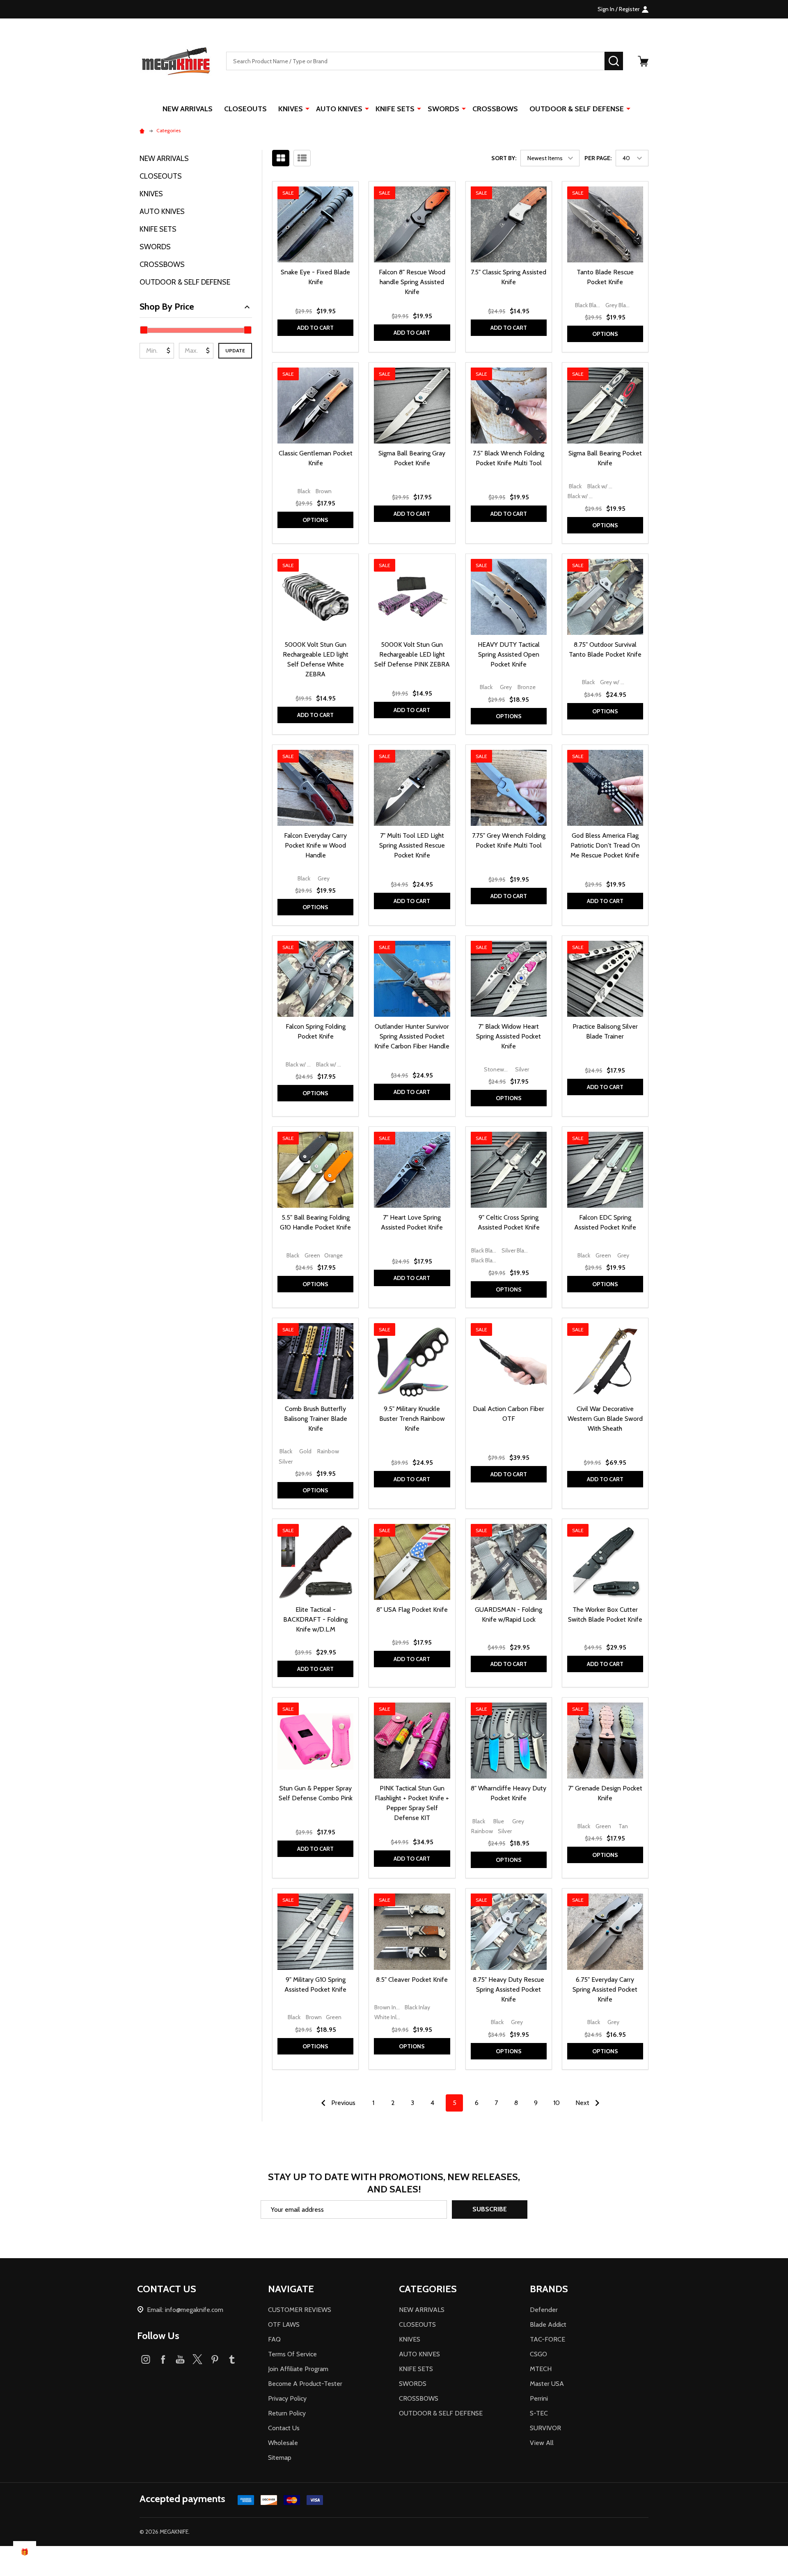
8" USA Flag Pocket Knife (412, 1610)
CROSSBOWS (495, 109)
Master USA (547, 2384)
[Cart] (643, 61)
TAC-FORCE (547, 2339)
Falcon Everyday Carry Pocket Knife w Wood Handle (315, 845)
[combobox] (415, 61)
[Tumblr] (232, 2359)
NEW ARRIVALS (188, 109)
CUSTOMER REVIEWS (300, 2310)
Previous (342, 2103)
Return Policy (287, 2413)
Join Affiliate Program (298, 2369)
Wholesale (283, 2443)
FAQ (274, 2339)
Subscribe (490, 2209)
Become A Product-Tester (305, 2384)
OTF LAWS (284, 2324)
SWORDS (443, 109)
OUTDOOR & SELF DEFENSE (577, 109)
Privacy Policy (287, 2398)
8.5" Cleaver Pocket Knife (412, 1980)
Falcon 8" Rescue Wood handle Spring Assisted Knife (412, 282)
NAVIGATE (291, 2289)
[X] (197, 2359)
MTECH (541, 2369)
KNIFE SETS (395, 109)
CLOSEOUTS (245, 109)
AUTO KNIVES (339, 109)
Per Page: (598, 158)
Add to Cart (315, 328)
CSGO (538, 2354)
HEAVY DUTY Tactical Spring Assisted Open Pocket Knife (509, 654)
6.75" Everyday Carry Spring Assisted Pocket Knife (605, 1989)
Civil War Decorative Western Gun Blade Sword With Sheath (605, 1419)
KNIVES (291, 109)
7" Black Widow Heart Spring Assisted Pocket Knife (509, 1036)
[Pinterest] (215, 2359)
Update (235, 350)
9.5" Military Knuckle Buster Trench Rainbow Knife (412, 1419)
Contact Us (284, 2428)
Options (605, 334)
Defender (544, 2310)
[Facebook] (163, 2359)
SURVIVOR (545, 2428)
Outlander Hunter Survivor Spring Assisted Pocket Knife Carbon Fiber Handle (412, 1036)
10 (557, 2103)
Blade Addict (548, 2324)
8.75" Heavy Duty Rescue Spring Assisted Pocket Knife (509, 1989)
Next (583, 2103)
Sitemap (280, 2458)
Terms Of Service (292, 2354)
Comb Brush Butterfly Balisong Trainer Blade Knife (316, 1419)
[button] (394, 2561)
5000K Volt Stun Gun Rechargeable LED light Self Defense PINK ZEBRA (412, 654)
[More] (307, 108)
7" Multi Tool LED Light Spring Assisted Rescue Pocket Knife (412, 845)
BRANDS (549, 2289)
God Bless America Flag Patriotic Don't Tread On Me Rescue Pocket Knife (605, 845)
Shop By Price (167, 307)
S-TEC (539, 2413)
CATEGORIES (428, 2289)
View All (542, 2443)
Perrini (539, 2398)
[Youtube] (180, 2359)
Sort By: (504, 158)
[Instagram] (146, 2359)
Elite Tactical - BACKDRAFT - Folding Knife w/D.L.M (315, 1619)
